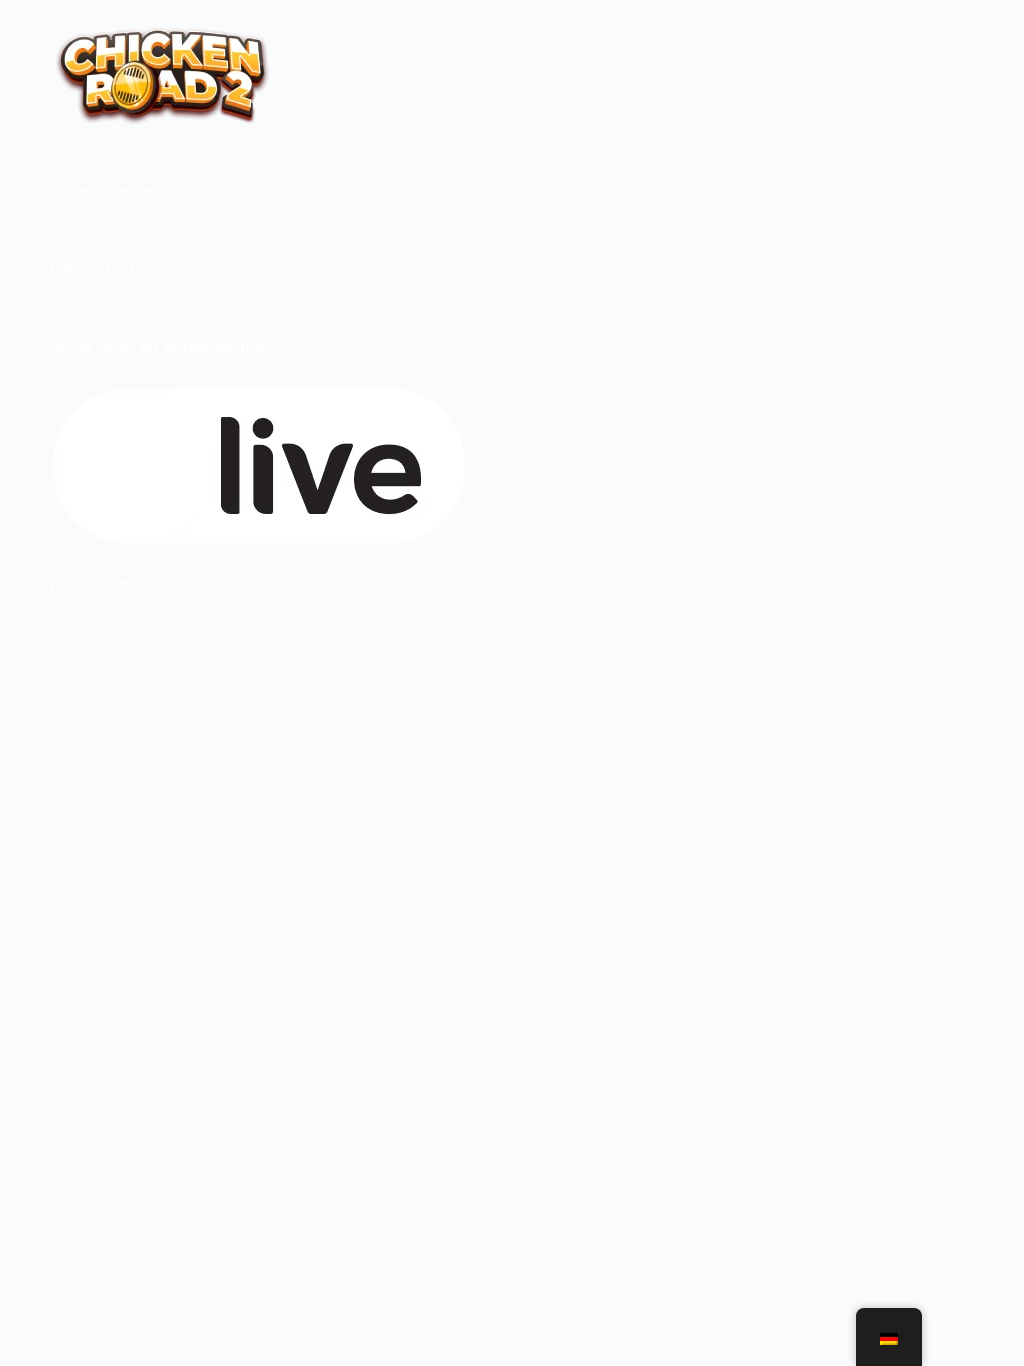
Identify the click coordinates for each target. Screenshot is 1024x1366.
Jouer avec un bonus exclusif (161, 346)
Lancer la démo (109, 269)
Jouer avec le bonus (127, 190)
